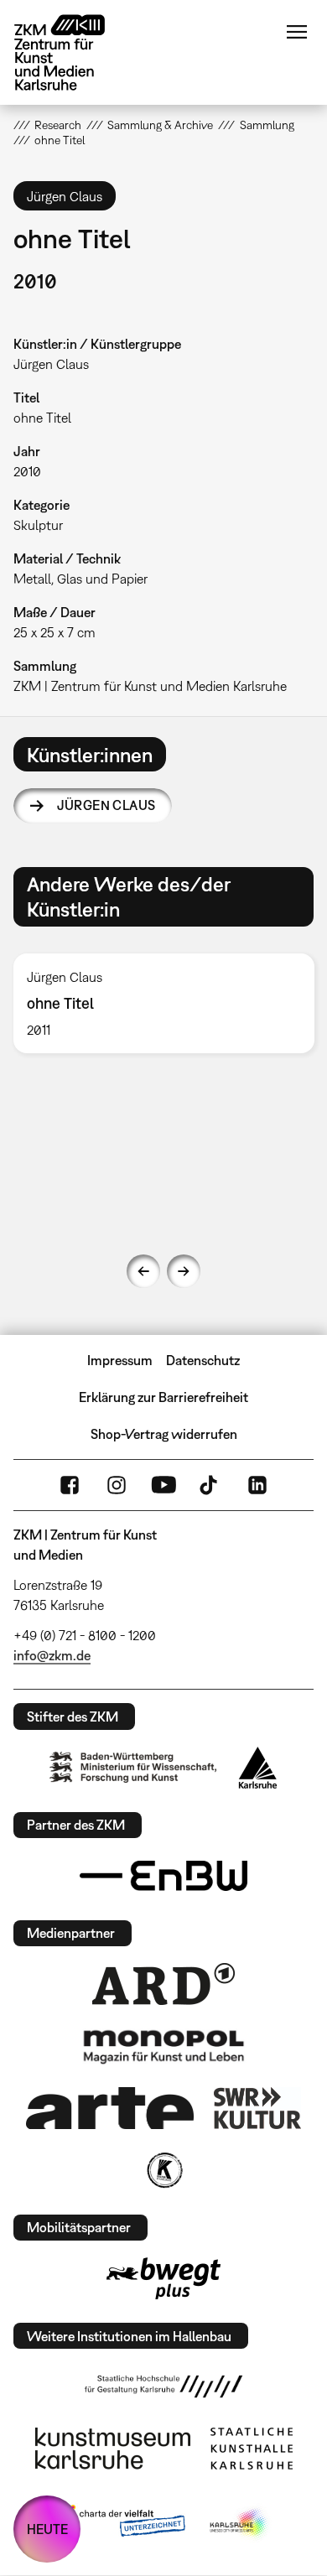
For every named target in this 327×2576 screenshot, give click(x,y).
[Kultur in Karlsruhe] (163, 2170)
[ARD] (163, 1984)
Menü (297, 32)
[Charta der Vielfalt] (120, 2524)
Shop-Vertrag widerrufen (164, 1434)
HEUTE (47, 2529)
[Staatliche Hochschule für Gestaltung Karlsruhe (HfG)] (163, 2386)
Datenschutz (203, 1360)
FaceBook (70, 1485)
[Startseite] (72, 52)
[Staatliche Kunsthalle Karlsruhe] (252, 2449)
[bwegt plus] (163, 2278)
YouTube (163, 1485)
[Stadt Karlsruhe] (258, 1768)
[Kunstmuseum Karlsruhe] (113, 2449)
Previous (143, 1271)
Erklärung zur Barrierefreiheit (163, 1397)
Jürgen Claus (106, 805)
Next (184, 1271)
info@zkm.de (52, 1655)
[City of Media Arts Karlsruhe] (240, 2524)
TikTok (210, 1485)
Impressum (120, 1360)
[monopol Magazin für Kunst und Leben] (163, 2046)
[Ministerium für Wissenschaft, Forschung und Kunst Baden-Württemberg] (133, 1767)
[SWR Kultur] (257, 2108)
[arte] (110, 2108)
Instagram (117, 1485)
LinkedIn (257, 1485)
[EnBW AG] (163, 1876)
